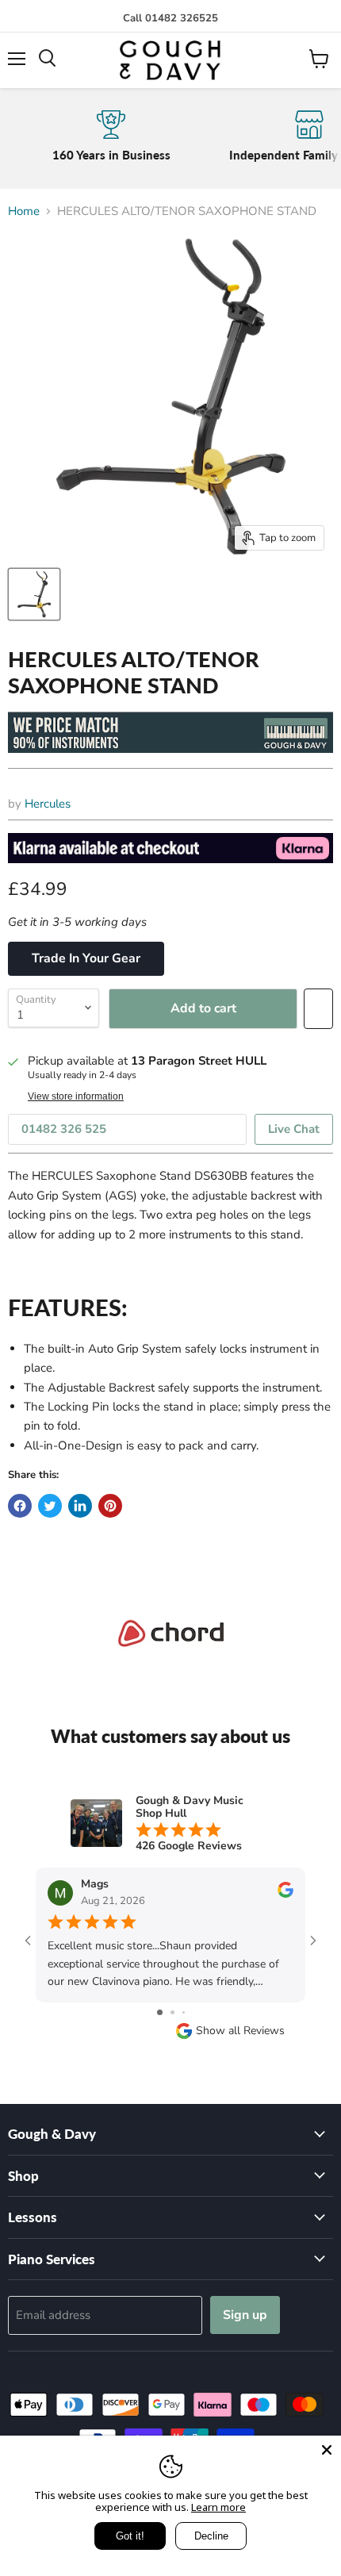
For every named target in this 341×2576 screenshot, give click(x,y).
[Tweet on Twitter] (50, 1506)
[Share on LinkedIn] (80, 1506)
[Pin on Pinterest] (110, 1506)
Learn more (218, 2507)
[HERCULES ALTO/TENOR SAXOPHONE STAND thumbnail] (34, 594)
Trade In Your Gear (86, 958)
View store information (76, 1096)
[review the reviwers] (285, 1894)
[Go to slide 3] (184, 2012)
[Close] (327, 2450)
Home (24, 211)
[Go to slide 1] (160, 2012)
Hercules (48, 804)
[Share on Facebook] (20, 1506)
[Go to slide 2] (172, 2012)
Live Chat (294, 1129)
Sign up (245, 2315)
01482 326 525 (64, 1129)
